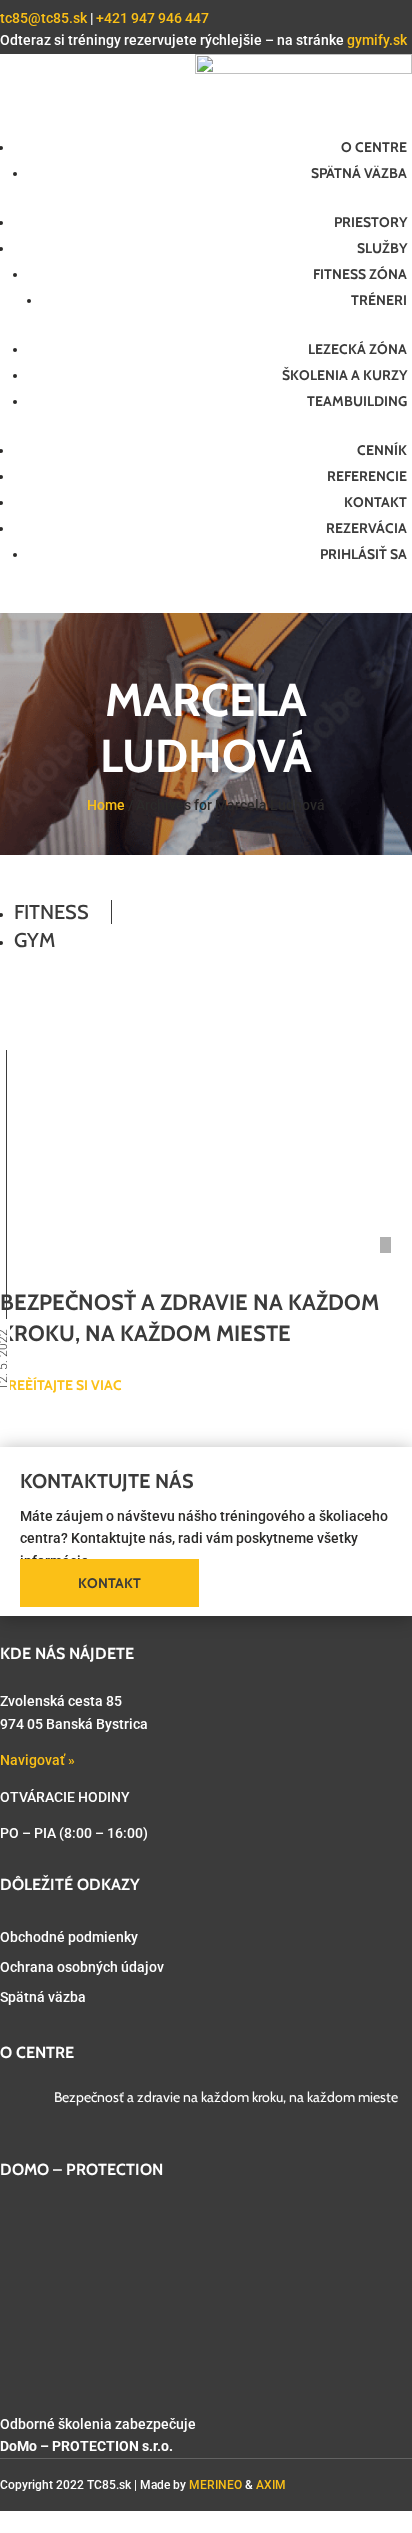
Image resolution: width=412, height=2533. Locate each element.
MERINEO (215, 2485)
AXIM (271, 2485)
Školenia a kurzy (344, 375)
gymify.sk (377, 40)
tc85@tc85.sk (43, 18)
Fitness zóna (360, 274)
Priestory (370, 222)
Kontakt (375, 502)
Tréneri (379, 300)
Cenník (382, 450)
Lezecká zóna (357, 349)
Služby (382, 248)
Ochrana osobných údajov (82, 1967)
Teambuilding (357, 401)
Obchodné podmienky (69, 1937)
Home (106, 805)
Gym (34, 940)
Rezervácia (366, 528)
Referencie (367, 476)
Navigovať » (37, 1760)
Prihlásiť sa (363, 554)
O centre (374, 147)
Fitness (51, 912)
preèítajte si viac (61, 1385)
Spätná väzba (359, 173)
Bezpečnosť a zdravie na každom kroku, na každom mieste (226, 2097)
